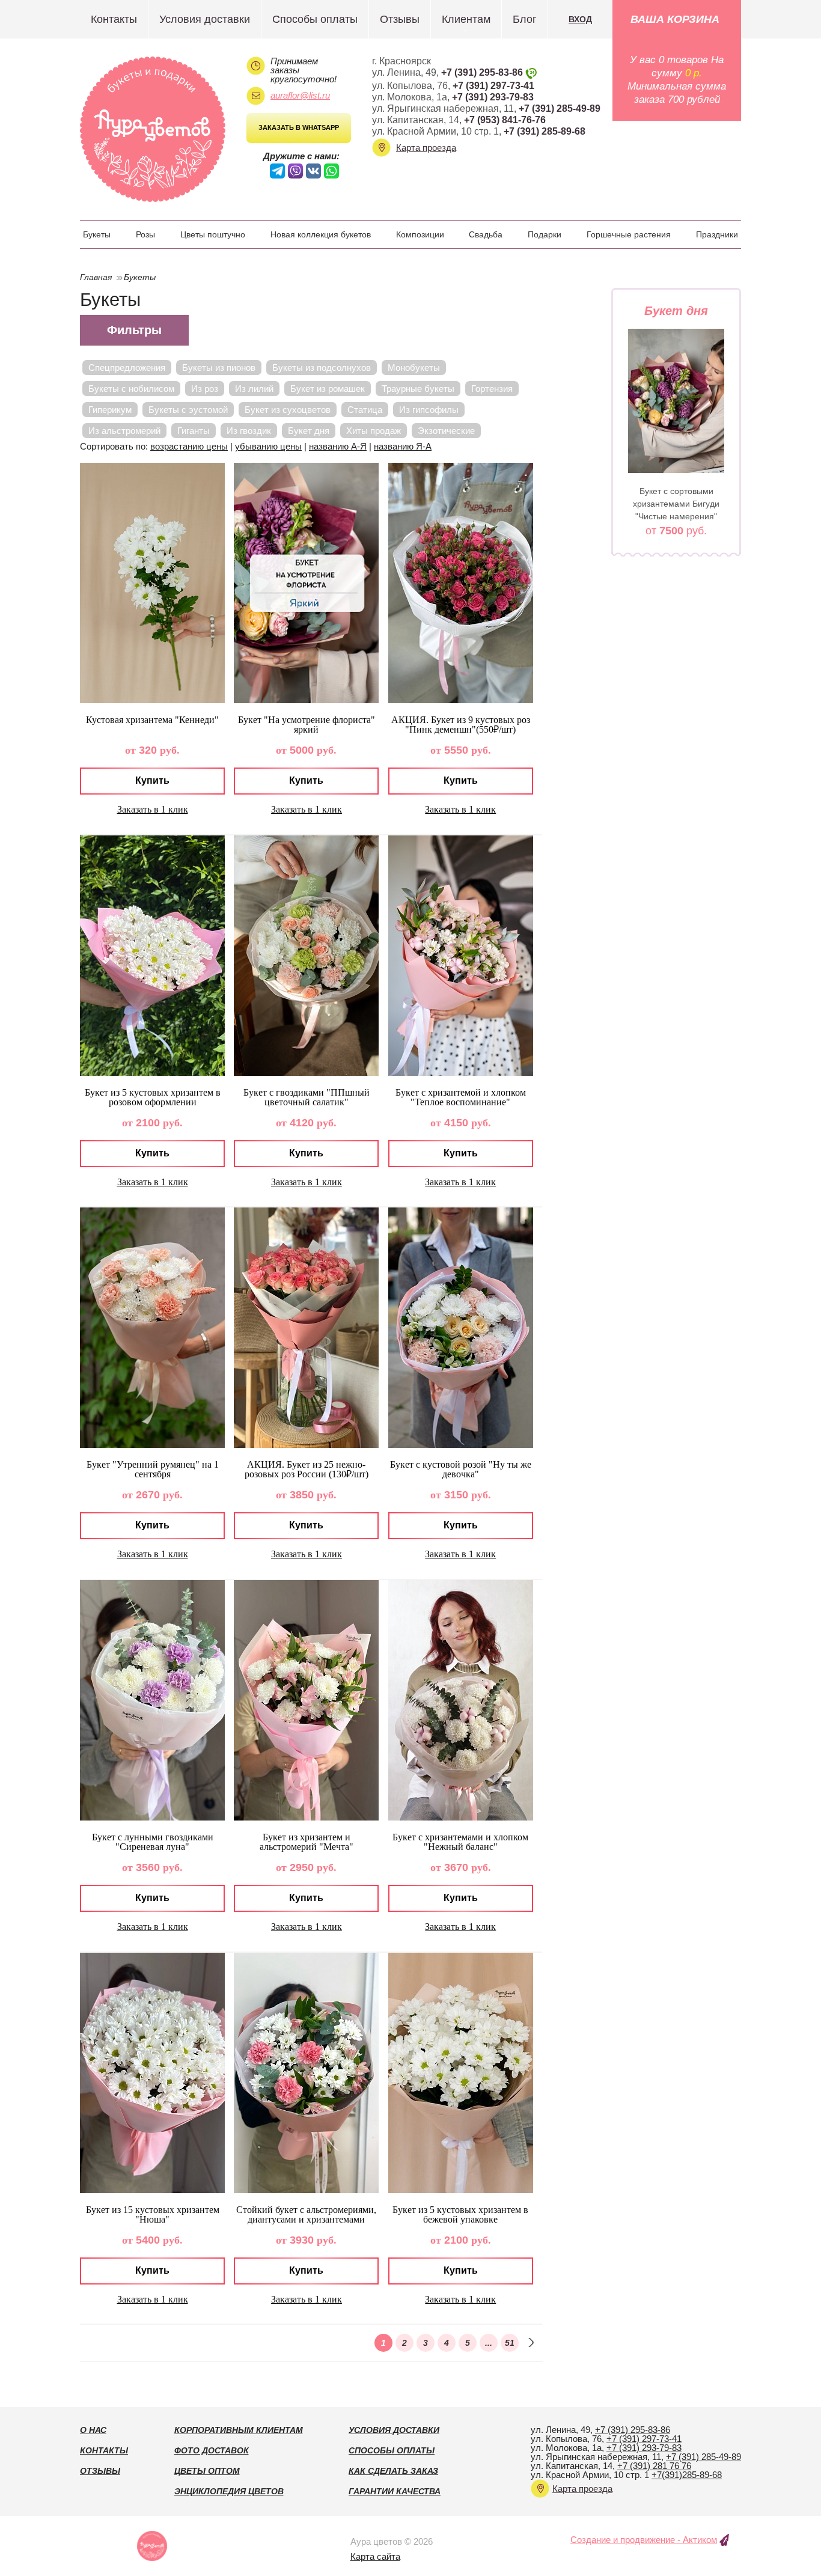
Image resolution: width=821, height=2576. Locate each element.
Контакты (114, 19)
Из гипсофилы (429, 410)
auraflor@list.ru (300, 95)
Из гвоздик (249, 431)
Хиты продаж (374, 431)
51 (510, 2343)
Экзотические (446, 431)
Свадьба (486, 234)
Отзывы (400, 19)
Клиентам (466, 19)
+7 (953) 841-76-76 (505, 120)
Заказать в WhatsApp (299, 127)
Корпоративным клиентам (239, 2430)
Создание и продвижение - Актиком (644, 2540)
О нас (93, 2430)
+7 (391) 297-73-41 (493, 86)
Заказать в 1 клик (153, 809)
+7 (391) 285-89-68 (545, 131)
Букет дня (309, 431)
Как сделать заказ (393, 2471)
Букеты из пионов (219, 368)
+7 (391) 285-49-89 (560, 108)
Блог (525, 19)
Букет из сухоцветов (288, 410)
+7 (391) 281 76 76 (654, 2466)
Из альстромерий (124, 431)
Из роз (205, 389)
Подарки (545, 234)
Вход (580, 19)
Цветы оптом (207, 2471)
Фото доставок (212, 2450)
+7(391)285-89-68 (687, 2475)
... (489, 2343)
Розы (145, 234)
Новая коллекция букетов (321, 234)
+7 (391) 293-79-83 (493, 97)
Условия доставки (205, 19)
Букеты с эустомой (188, 410)
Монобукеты (414, 368)
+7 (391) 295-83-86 (482, 72)
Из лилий (254, 389)
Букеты (97, 234)
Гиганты (194, 431)
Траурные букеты (418, 389)
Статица (365, 410)
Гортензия (492, 389)
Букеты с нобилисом (131, 389)
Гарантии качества (395, 2491)
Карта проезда (426, 148)
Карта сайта (375, 2556)
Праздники (717, 234)
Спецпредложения (127, 368)
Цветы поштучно (213, 234)
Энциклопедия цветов (229, 2491)
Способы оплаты (315, 19)
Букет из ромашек (328, 389)
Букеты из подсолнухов (322, 368)
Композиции (420, 234)
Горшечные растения (629, 234)
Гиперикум (110, 410)
